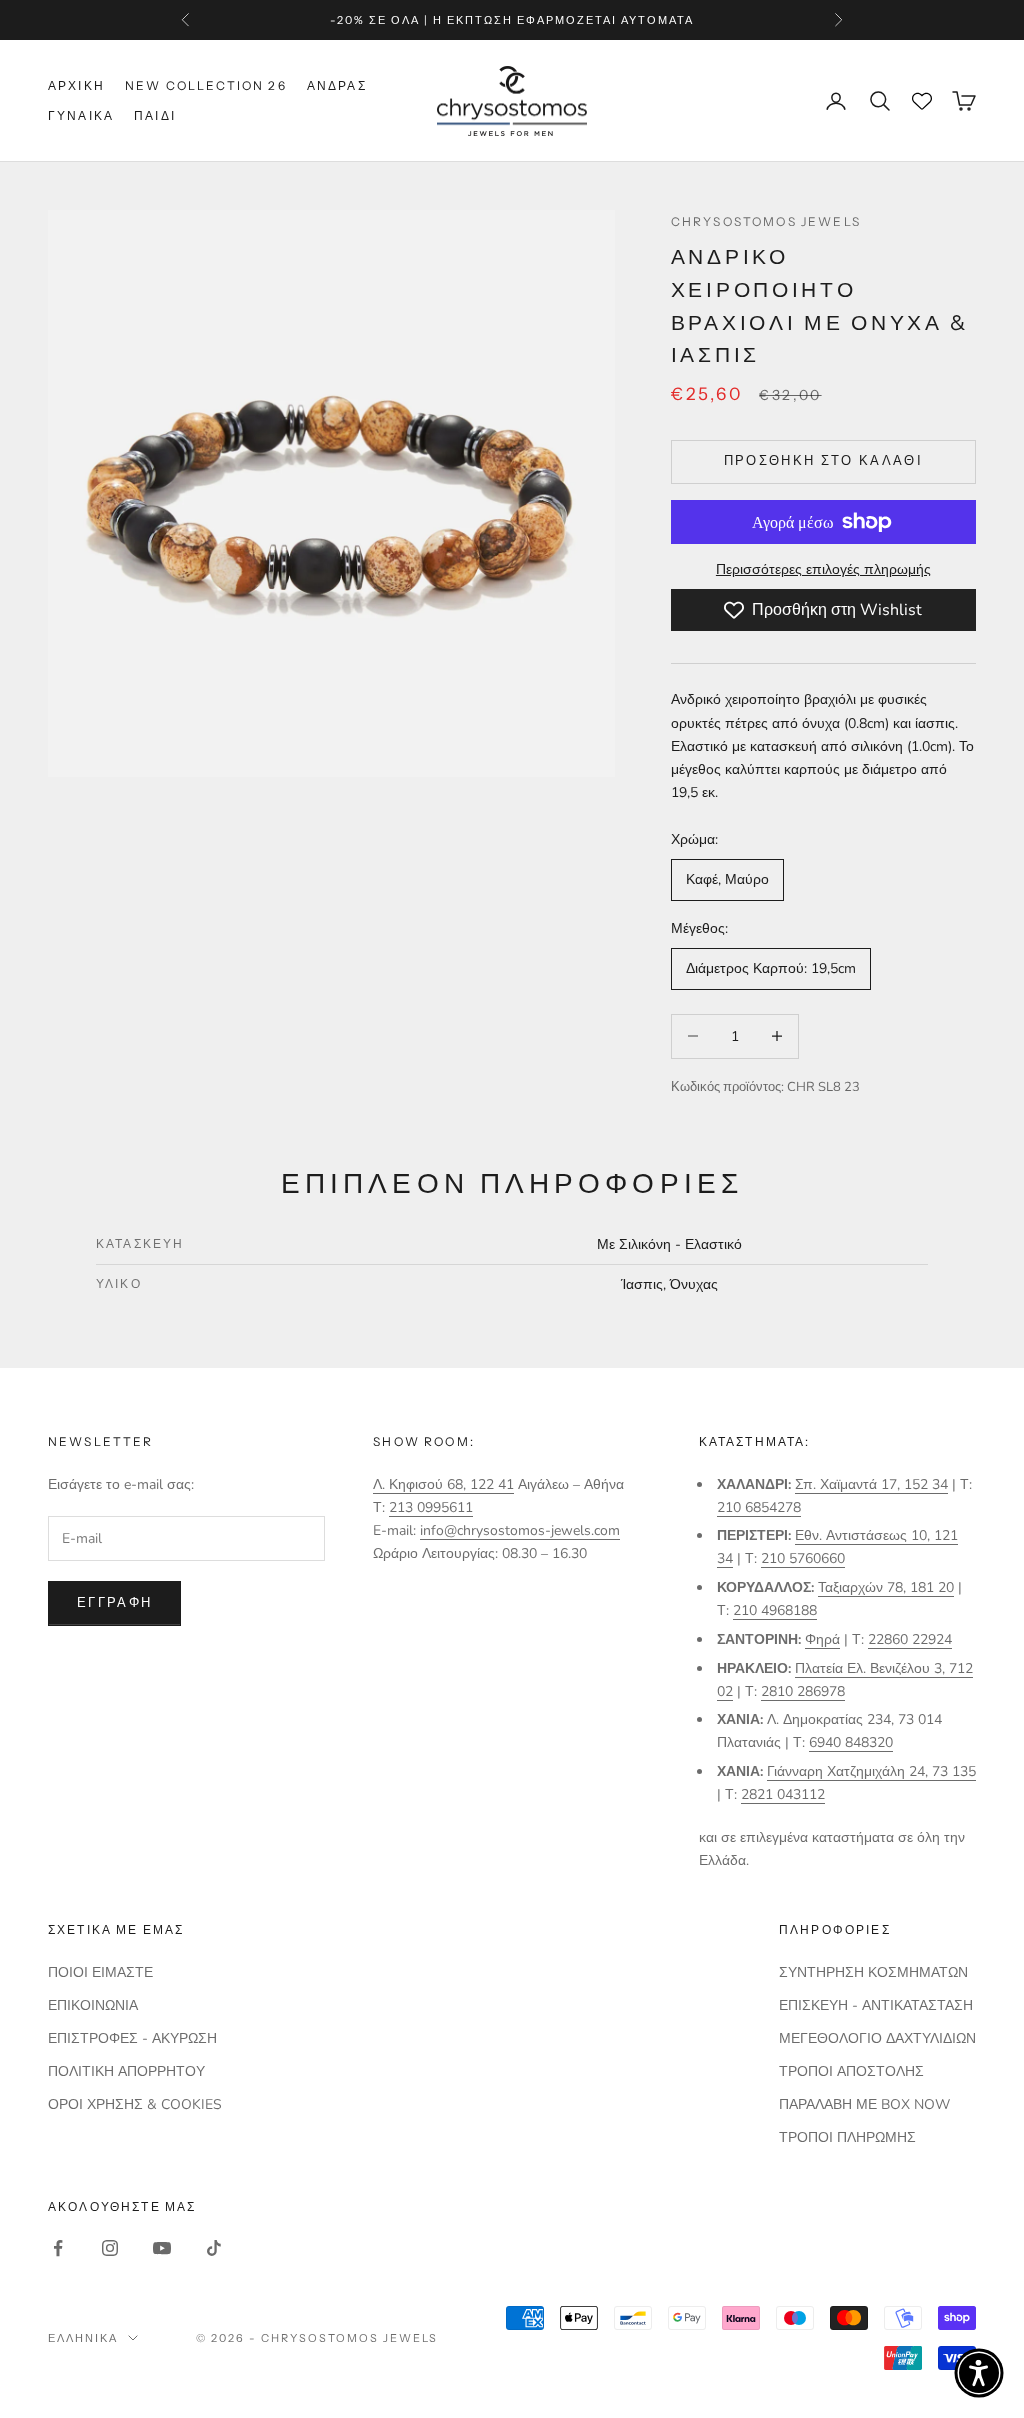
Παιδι (155, 115)
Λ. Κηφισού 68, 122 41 (443, 1484)
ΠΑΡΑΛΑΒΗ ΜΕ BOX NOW (864, 2104)
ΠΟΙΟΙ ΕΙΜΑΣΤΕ (100, 1972)
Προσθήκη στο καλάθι (823, 461)
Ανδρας (337, 85)
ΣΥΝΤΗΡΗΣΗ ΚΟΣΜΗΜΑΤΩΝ (873, 1972)
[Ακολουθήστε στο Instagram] (110, 2248)
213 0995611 (431, 1507)
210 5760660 (803, 1558)
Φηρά (822, 1639)
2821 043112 (783, 1794)
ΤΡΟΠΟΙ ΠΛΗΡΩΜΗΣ (847, 2137)
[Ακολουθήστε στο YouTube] (162, 2248)
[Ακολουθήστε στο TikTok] (214, 2248)
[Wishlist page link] (922, 101)
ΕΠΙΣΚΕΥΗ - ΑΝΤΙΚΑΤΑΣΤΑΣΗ (876, 2005)
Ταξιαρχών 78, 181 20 (886, 1587)
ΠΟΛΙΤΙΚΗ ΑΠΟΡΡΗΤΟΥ (126, 2071)
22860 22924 (910, 1639)
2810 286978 (803, 1691)
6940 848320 (851, 1742)
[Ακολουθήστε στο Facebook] (58, 2248)
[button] (979, 2373)
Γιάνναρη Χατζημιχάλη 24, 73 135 (871, 1771)
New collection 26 (206, 85)
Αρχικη (76, 85)
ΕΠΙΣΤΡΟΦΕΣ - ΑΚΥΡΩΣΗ (132, 2038)
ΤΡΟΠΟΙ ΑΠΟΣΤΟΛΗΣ (851, 2071)
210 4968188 (775, 1610)
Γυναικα (81, 115)
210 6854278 (759, 1507)
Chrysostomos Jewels (766, 221)
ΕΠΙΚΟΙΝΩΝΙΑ (93, 2005)
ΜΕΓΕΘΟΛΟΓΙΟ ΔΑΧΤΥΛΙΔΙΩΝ (877, 2038)
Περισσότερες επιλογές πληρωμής (823, 569)
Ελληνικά (83, 2338)
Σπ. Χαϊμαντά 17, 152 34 (871, 1484)
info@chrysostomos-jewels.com (520, 1530)
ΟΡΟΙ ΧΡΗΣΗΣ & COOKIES (135, 2104)
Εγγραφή (114, 1603)
